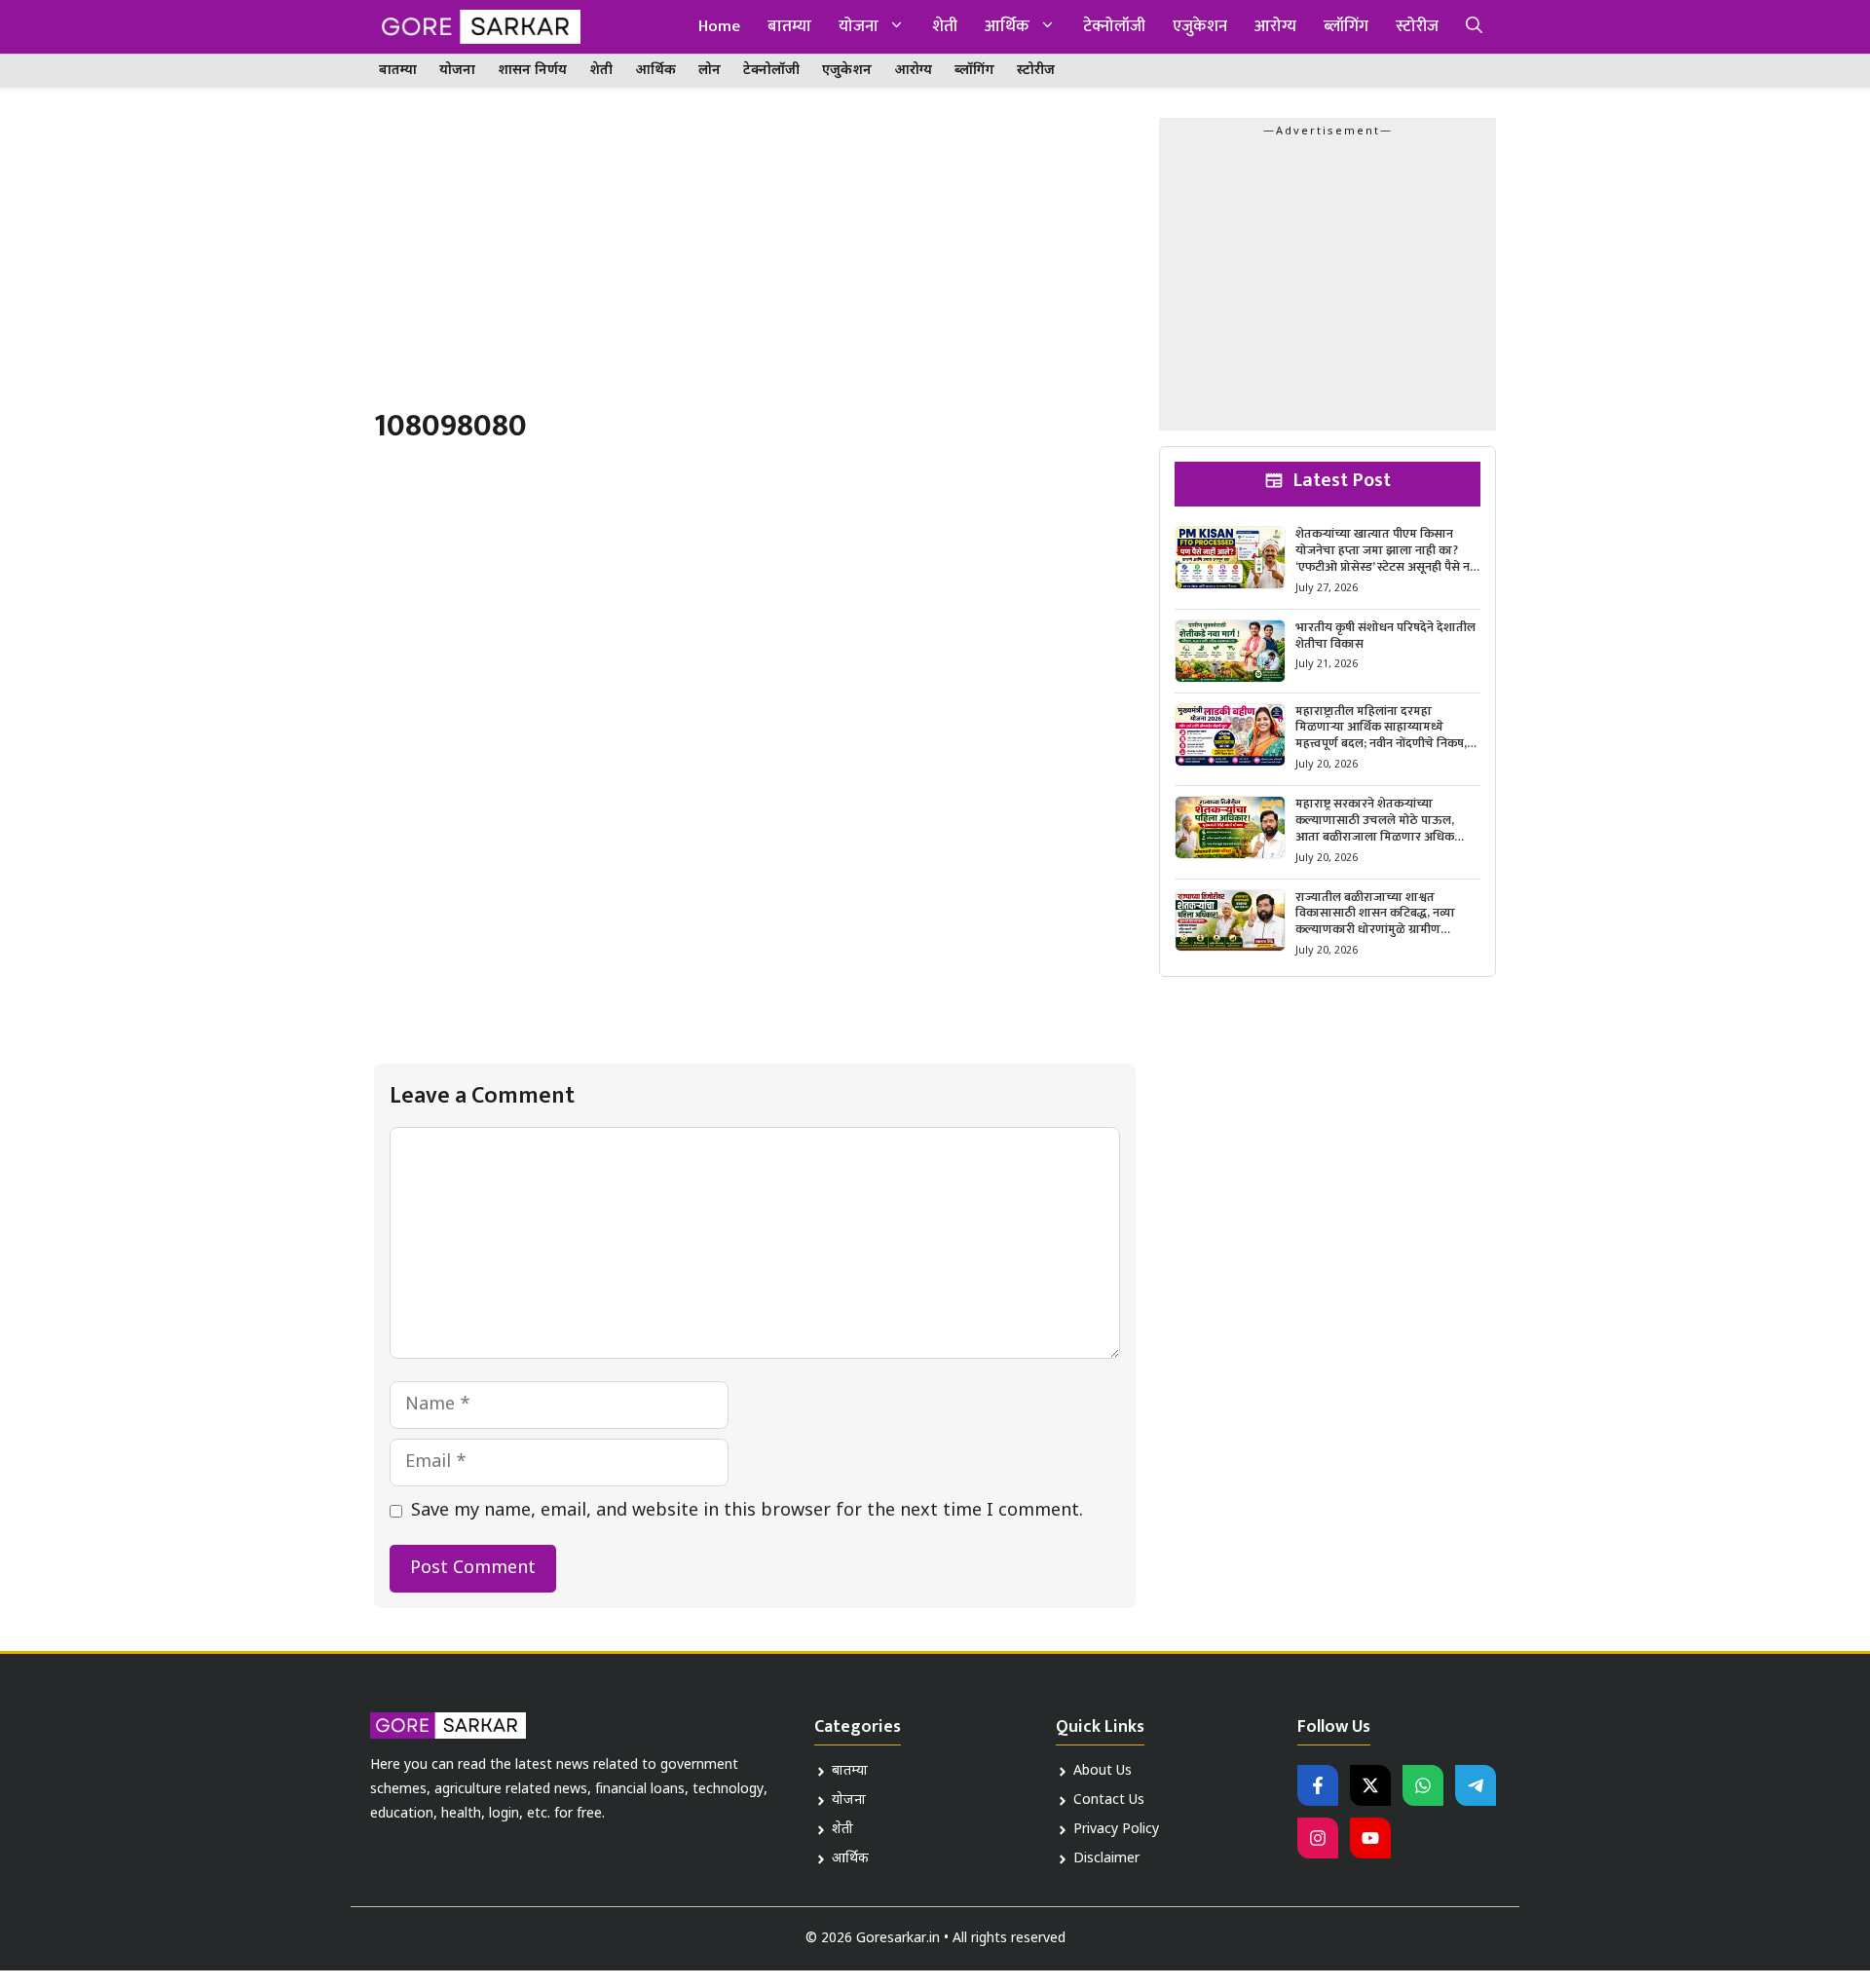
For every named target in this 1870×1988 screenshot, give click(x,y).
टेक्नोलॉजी (1114, 26)
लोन (710, 71)
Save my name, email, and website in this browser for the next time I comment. (747, 1511)
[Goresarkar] (477, 27)
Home (719, 26)
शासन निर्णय (532, 71)
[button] (1474, 27)
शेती (945, 26)
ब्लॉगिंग (1346, 26)
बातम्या (789, 26)
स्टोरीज (1417, 26)
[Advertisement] (755, 262)
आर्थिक (1007, 26)
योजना (859, 26)
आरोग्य (1275, 26)
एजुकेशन (1200, 26)
